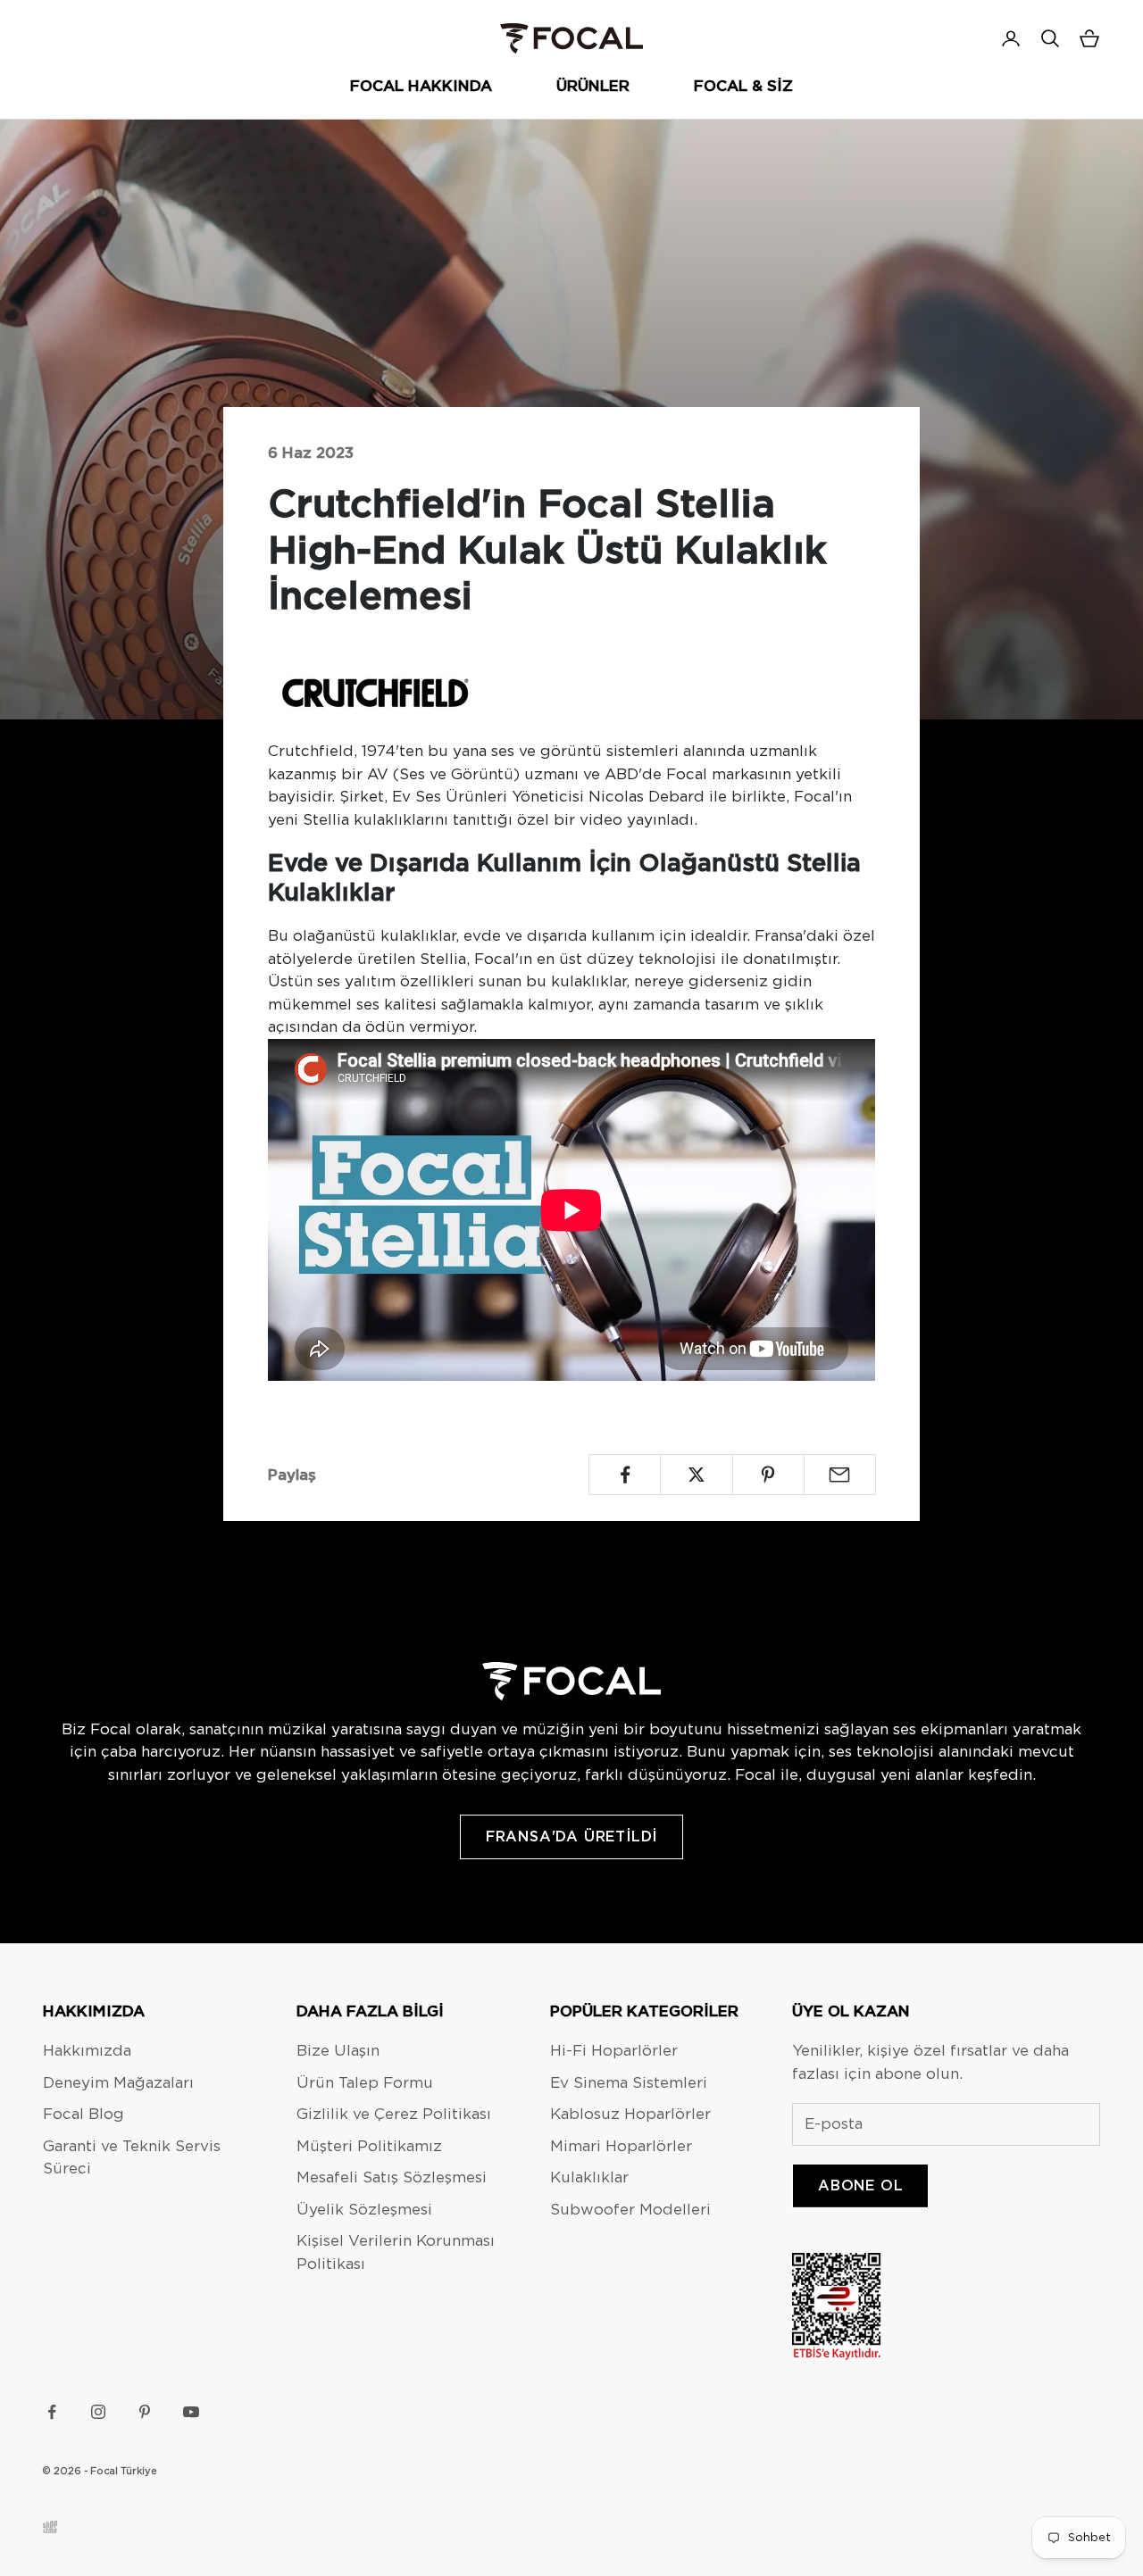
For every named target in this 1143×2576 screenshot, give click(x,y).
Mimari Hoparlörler (621, 2146)
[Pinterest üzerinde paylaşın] (768, 1475)
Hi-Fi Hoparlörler (614, 2050)
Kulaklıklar (589, 2177)
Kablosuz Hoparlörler (630, 2114)
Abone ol (860, 2185)
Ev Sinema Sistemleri (629, 2082)
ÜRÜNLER (593, 86)
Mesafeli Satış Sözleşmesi (392, 2177)
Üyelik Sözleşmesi (364, 2209)
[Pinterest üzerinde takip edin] (145, 2412)
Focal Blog (83, 2114)
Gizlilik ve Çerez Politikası (394, 2114)
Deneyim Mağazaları (118, 2082)
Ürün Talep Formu (365, 2082)
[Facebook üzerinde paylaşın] (625, 1475)
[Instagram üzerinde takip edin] (98, 2412)
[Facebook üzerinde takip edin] (52, 2412)
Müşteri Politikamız (369, 2146)
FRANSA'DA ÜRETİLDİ (571, 1836)
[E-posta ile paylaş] (840, 1475)
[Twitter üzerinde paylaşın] (696, 1475)
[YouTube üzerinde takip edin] (191, 2412)
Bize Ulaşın (338, 2050)
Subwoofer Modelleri (630, 2209)
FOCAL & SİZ (743, 86)
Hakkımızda (87, 2050)
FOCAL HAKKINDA (421, 86)
